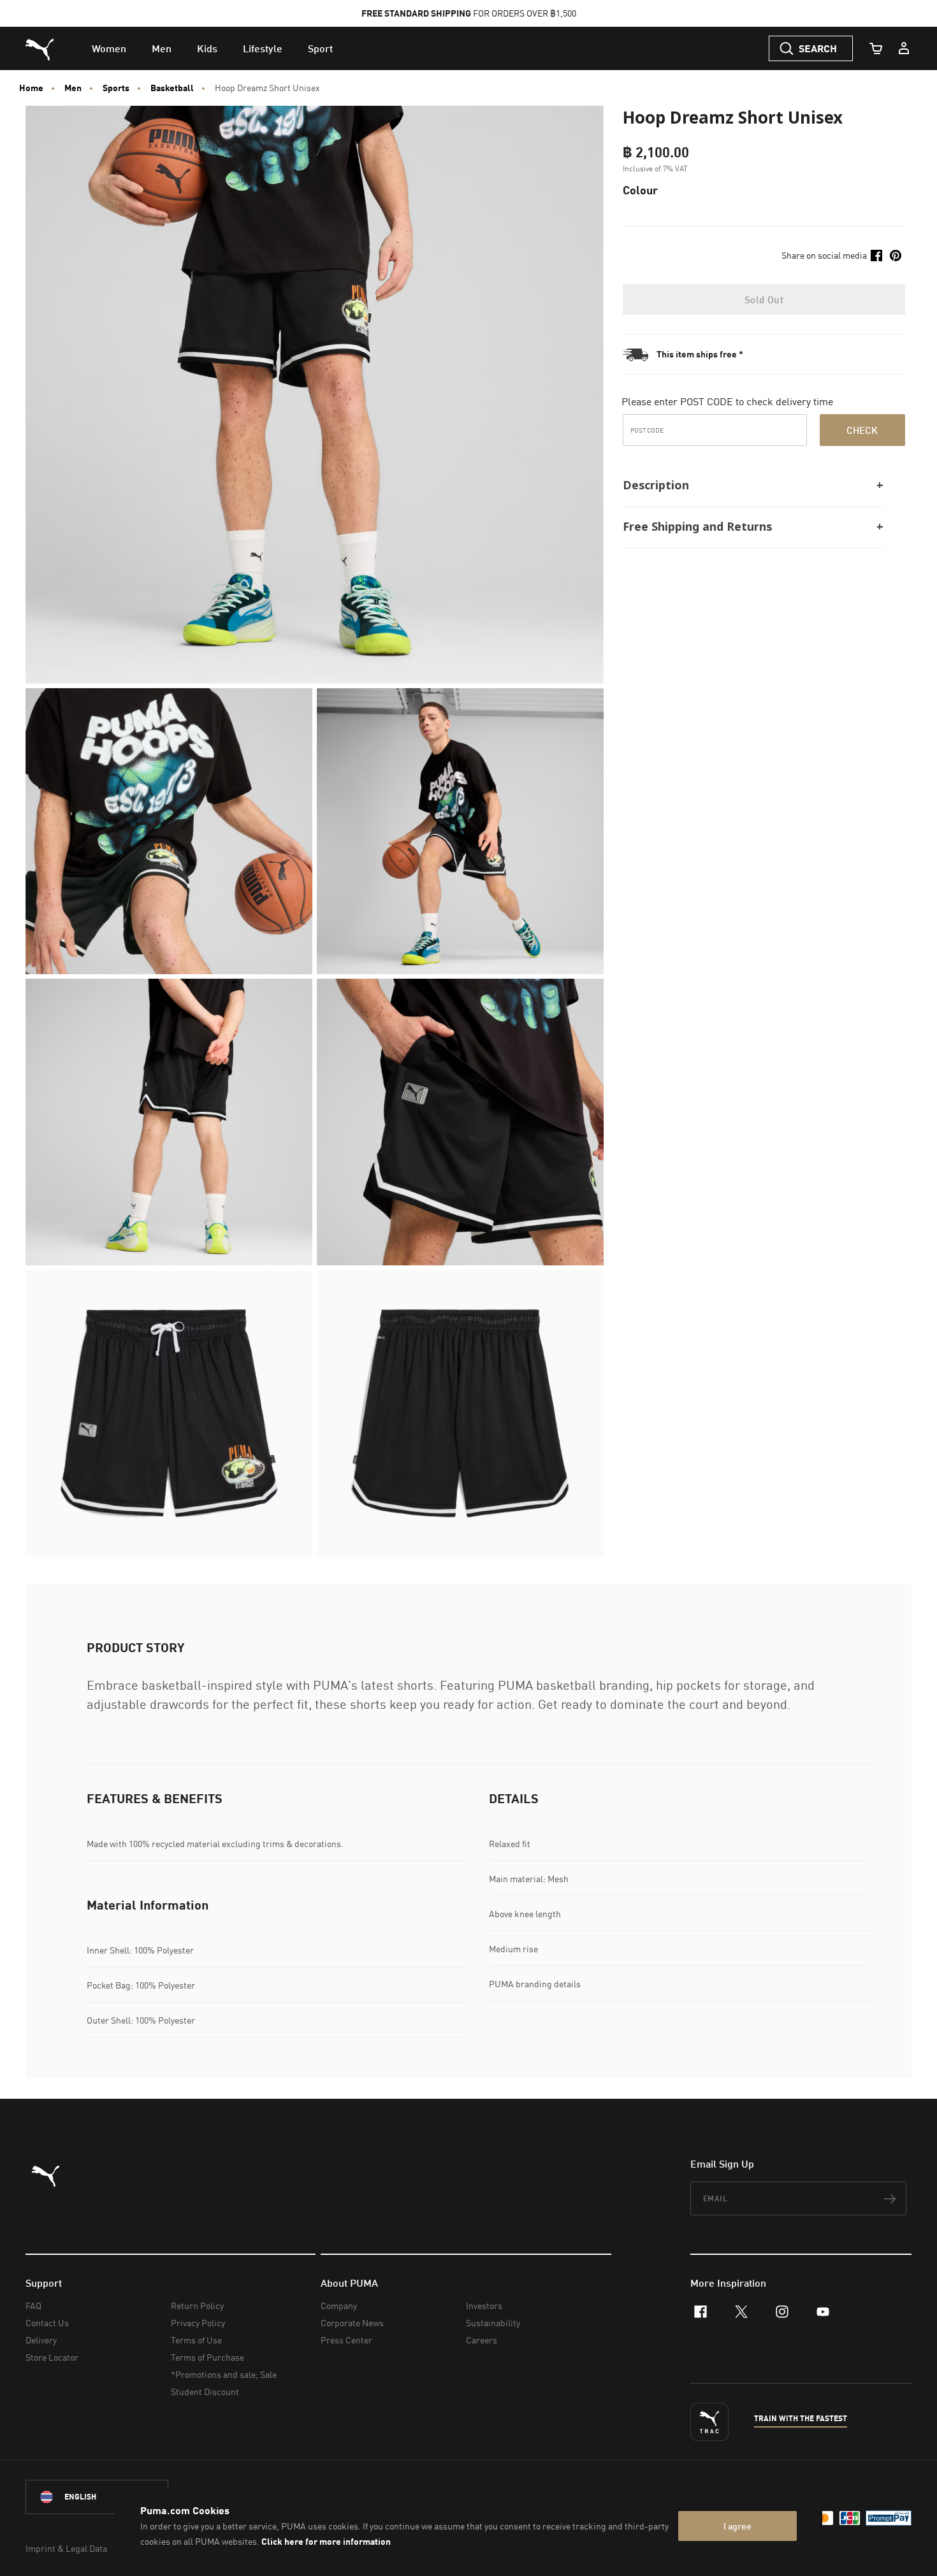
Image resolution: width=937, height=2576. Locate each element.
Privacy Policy (198, 2323)
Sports (116, 88)
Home (31, 88)
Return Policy (197, 2306)
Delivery (41, 2340)
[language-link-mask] (97, 2497)
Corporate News (352, 2323)
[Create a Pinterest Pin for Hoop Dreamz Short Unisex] (896, 255)
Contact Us (47, 2323)
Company (339, 2306)
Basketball (172, 88)
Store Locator (52, 2357)
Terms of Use (196, 2340)
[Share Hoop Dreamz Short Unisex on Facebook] (876, 255)
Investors (484, 2306)
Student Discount (205, 2392)
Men (73, 88)
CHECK (862, 430)
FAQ (33, 2306)
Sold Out (764, 299)
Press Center (346, 2340)
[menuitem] (109, 48)
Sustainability (493, 2323)
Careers (482, 2340)
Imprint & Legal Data (66, 2548)
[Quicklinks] (904, 48)
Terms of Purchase (207, 2357)
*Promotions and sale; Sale (224, 2374)
